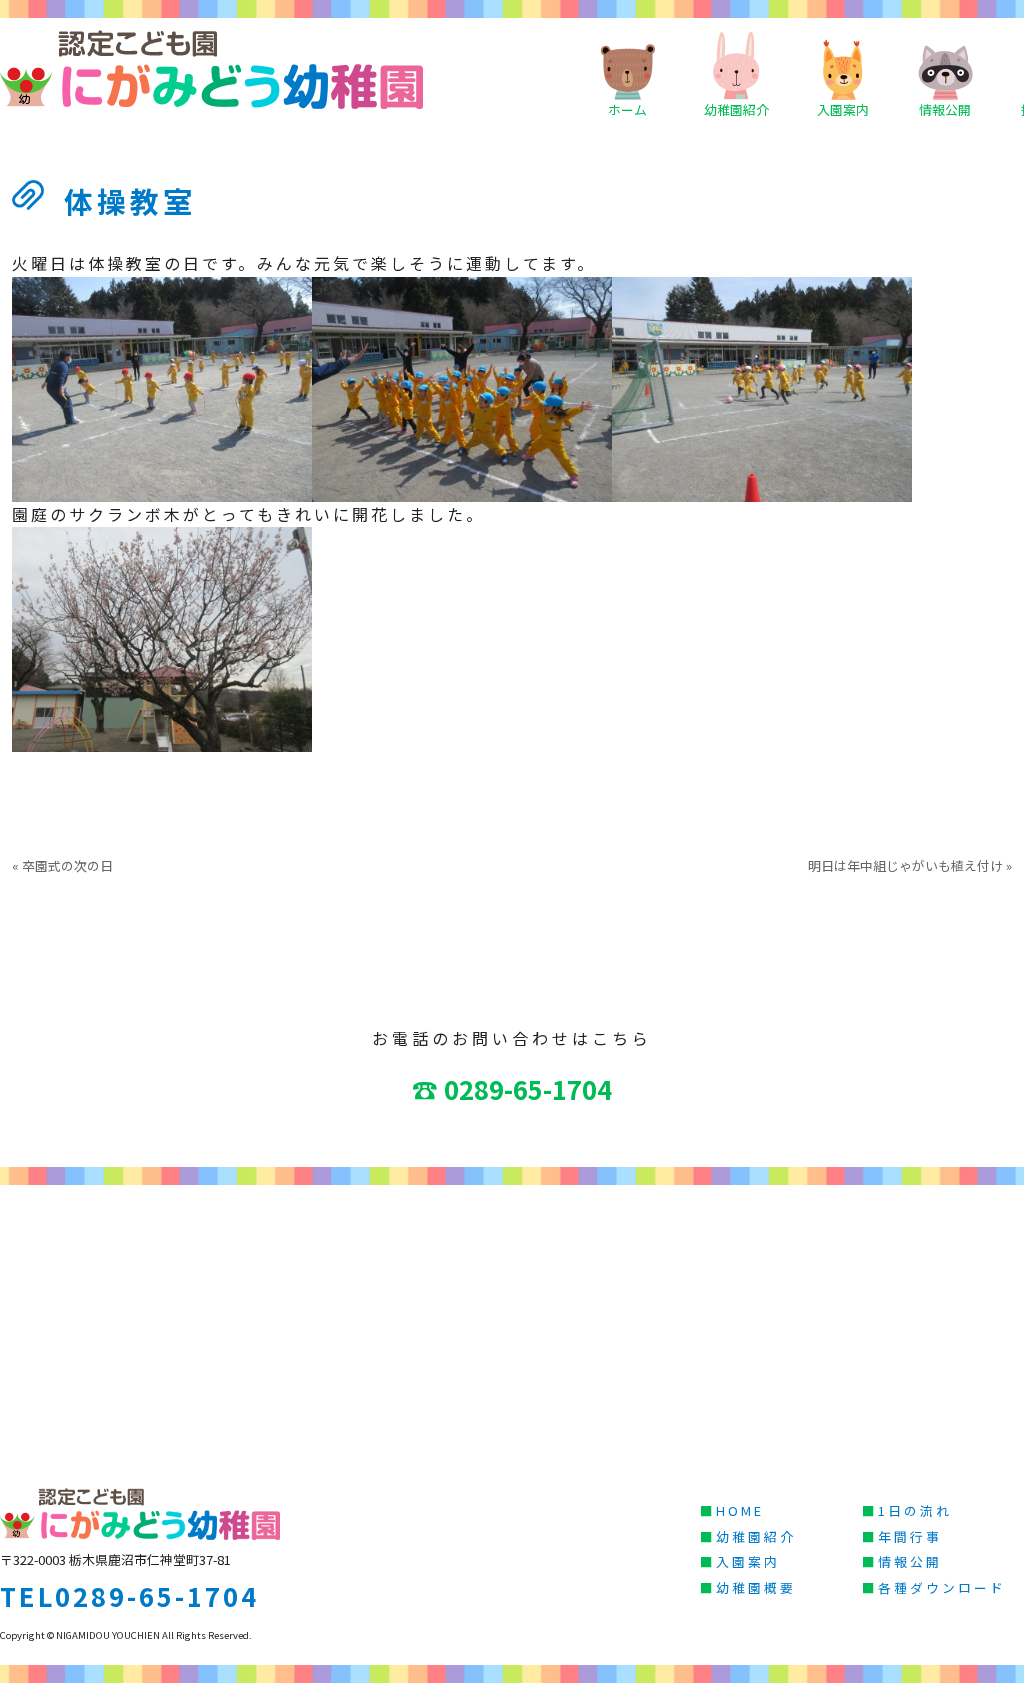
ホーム (627, 109)
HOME (740, 1510)
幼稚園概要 (756, 1587)
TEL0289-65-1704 (129, 1595)
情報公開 (945, 109)
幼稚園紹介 (736, 109)
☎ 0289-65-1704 (512, 1088)
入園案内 (843, 109)
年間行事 (910, 1536)
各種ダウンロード (942, 1587)
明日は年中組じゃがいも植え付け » (910, 865)
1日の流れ (915, 1510)
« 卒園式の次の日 (62, 865)
